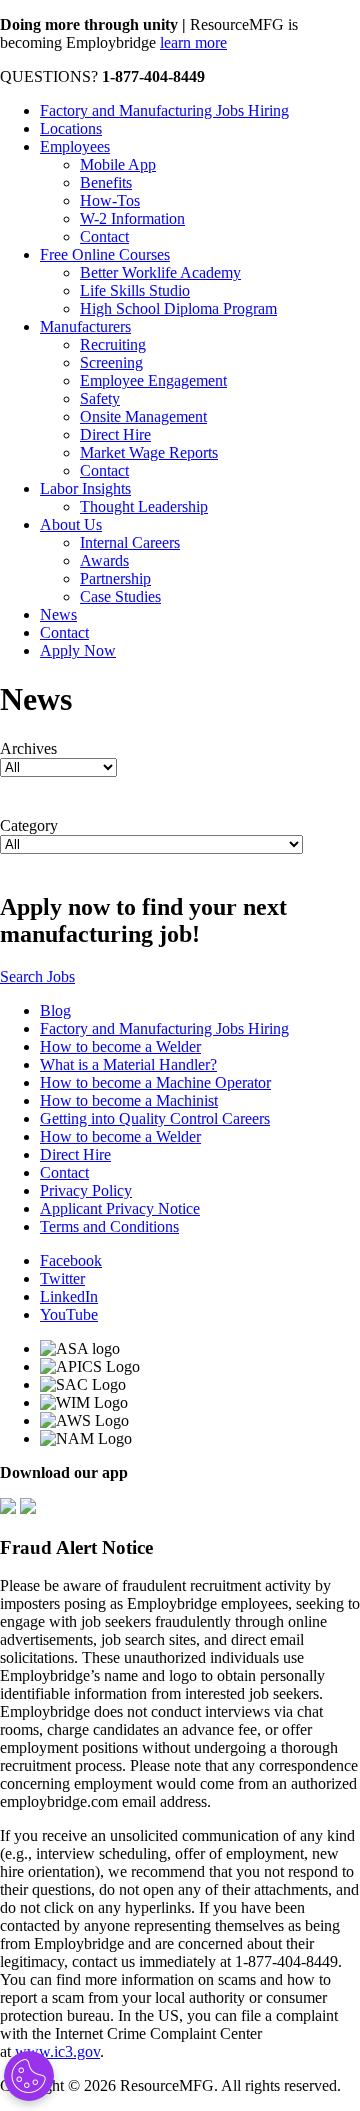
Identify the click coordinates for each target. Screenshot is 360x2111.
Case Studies (120, 596)
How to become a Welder (120, 1046)
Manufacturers (85, 326)
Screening (111, 362)
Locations (71, 128)
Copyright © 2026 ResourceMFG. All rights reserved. (170, 2085)
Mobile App (118, 164)
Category (29, 825)
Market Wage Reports (149, 452)
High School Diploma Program (178, 308)
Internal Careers (130, 542)
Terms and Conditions (109, 1226)
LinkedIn (69, 1296)
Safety (100, 398)
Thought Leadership (144, 506)
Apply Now (78, 650)
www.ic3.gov (57, 2051)
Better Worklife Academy (160, 272)
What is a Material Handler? (128, 1064)
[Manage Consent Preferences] (29, 2076)
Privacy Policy (86, 1190)
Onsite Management (143, 416)
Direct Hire (115, 434)
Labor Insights (85, 488)
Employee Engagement (153, 380)
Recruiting (113, 344)
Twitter (62, 1278)
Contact (104, 236)
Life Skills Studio (135, 290)
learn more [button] (193, 42)
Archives (28, 748)
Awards (104, 560)
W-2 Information (132, 218)
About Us (71, 524)
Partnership (115, 578)
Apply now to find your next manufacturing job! (143, 920)
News (58, 614)
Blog (55, 1010)
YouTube (69, 1314)
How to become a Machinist (129, 1100)
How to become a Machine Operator (155, 1082)
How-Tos (110, 200)
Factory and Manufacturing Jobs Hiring (164, 110)
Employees (75, 146)
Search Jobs (37, 976)
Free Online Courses (105, 254)
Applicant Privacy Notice (120, 1208)
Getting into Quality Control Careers (155, 1118)
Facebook (71, 1260)
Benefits (106, 182)
